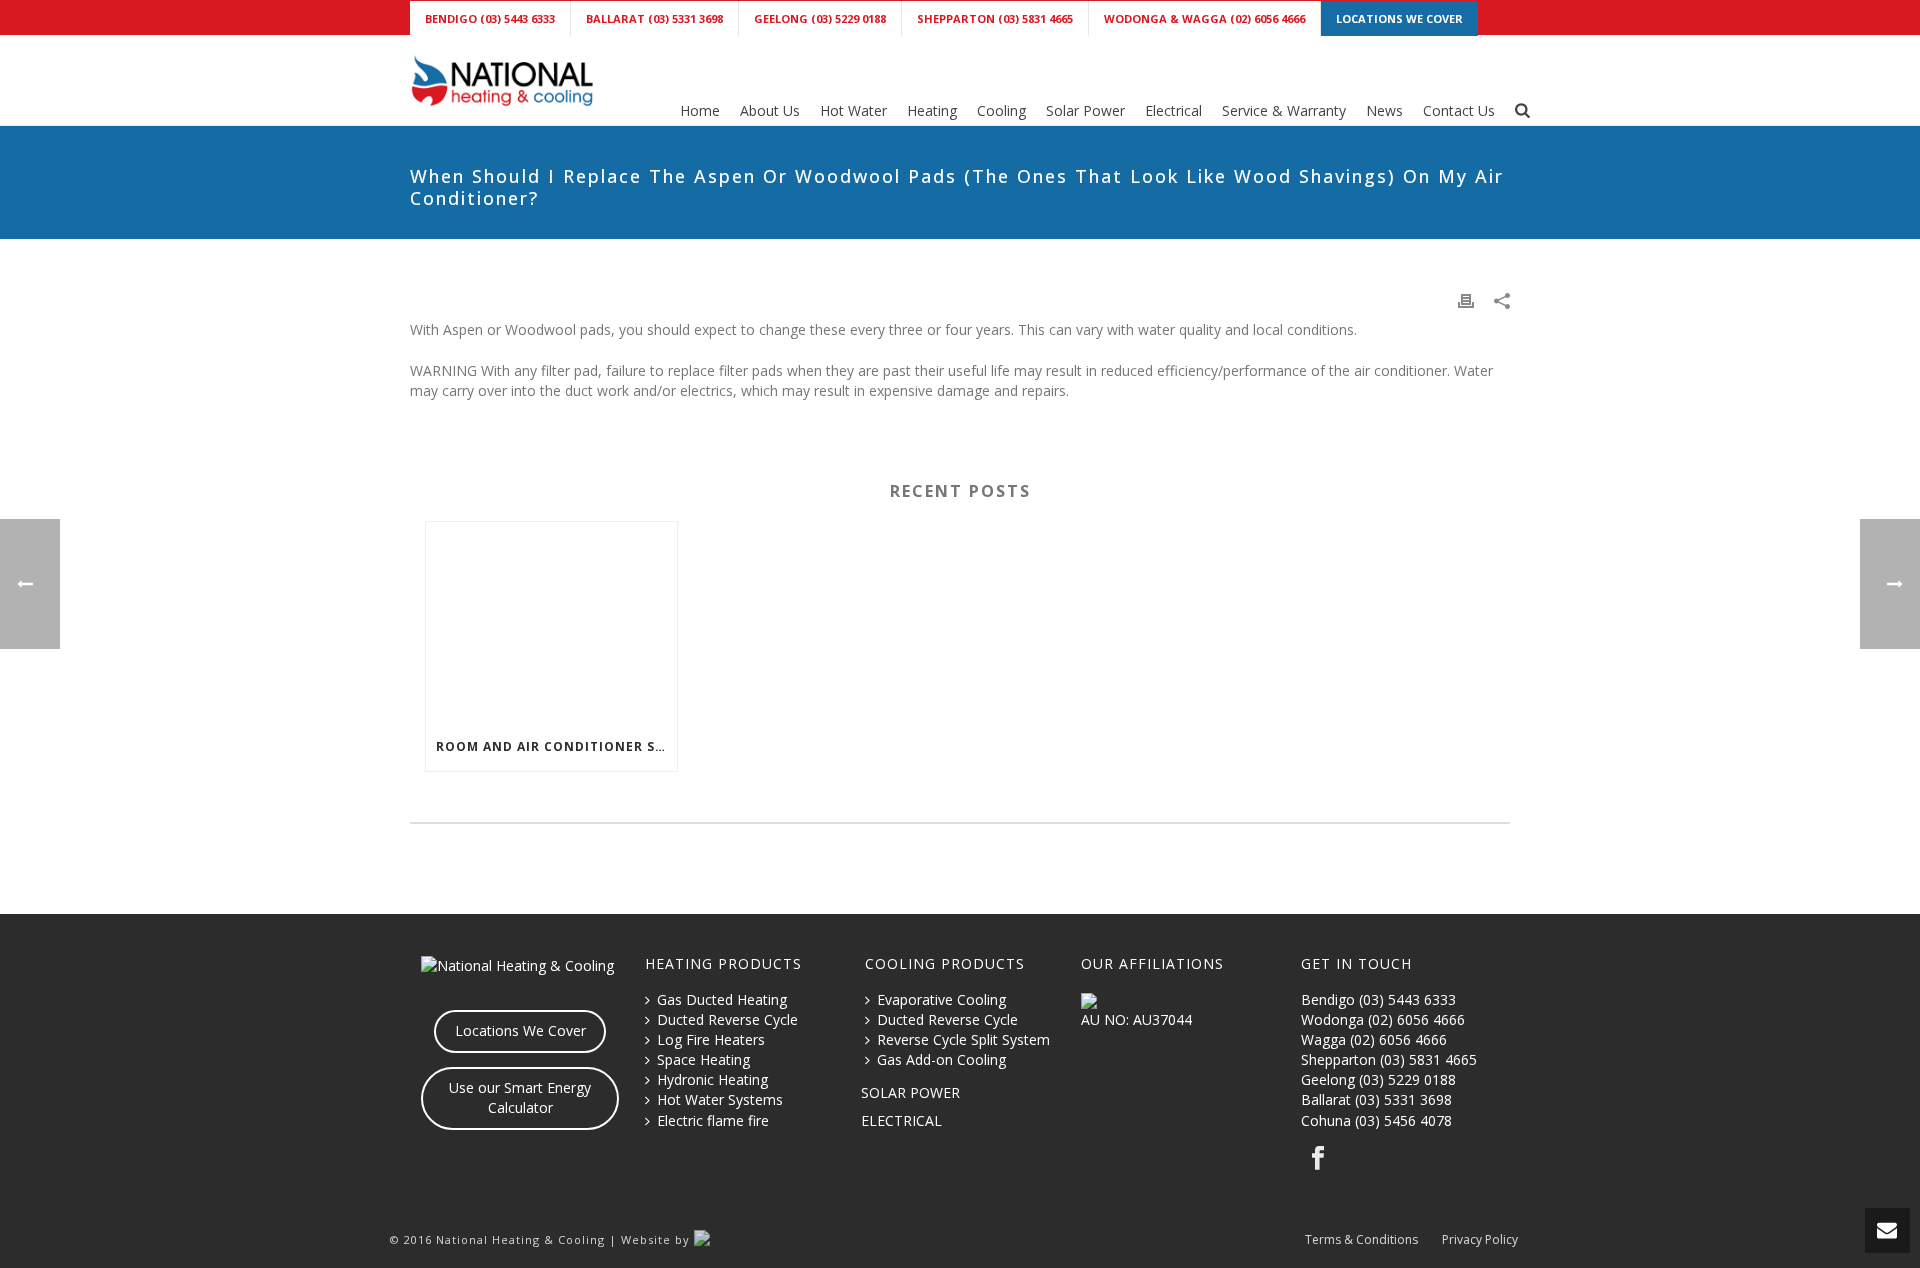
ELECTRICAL (901, 1120)
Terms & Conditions (1361, 1240)
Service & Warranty (1284, 110)
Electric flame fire (713, 1120)
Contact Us (1459, 110)
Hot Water (853, 110)
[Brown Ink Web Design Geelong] (733, 1239)
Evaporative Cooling (941, 999)
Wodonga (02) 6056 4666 (1383, 1019)
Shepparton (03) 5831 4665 (1389, 1059)
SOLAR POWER (910, 1092)
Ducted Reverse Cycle (727, 1019)
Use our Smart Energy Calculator (520, 1097)
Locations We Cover (520, 1030)
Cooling (1001, 110)
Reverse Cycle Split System (963, 1039)
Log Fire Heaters (711, 1039)
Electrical (1173, 110)
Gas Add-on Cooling (941, 1059)
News (1384, 110)
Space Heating (703, 1059)
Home (700, 110)
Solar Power (1085, 110)
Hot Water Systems (720, 1099)
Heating (932, 110)
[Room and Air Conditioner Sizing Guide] (551, 622)
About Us (770, 110)
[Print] (1466, 300)
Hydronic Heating (712, 1079)
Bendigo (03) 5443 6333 (1378, 999)
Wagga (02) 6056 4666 (1374, 1039)
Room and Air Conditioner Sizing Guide (556, 746)
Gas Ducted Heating (722, 999)
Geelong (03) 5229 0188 (1378, 1079)
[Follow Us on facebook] (1318, 1159)
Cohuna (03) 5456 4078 (1376, 1120)
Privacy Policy (1480, 1240)
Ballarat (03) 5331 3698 (1376, 1099)
